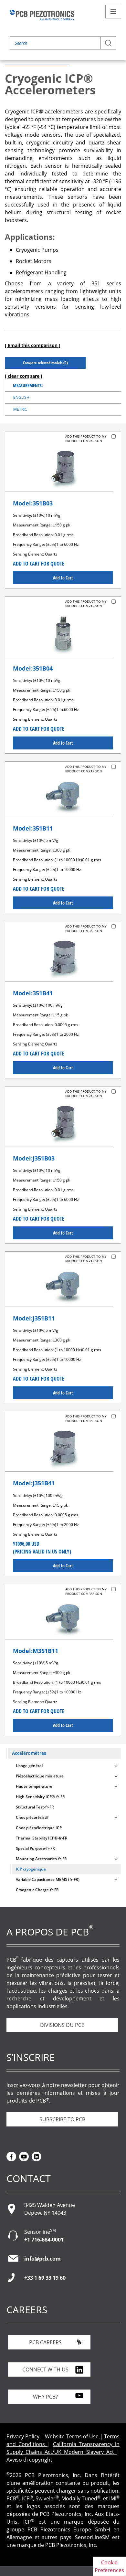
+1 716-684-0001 (44, 2240)
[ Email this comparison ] (33, 345)
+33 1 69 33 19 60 (45, 2278)
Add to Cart (63, 578)
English (21, 397)
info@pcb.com (42, 2259)
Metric (20, 409)
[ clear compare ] (24, 376)
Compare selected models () (45, 363)
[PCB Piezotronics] (42, 15)
